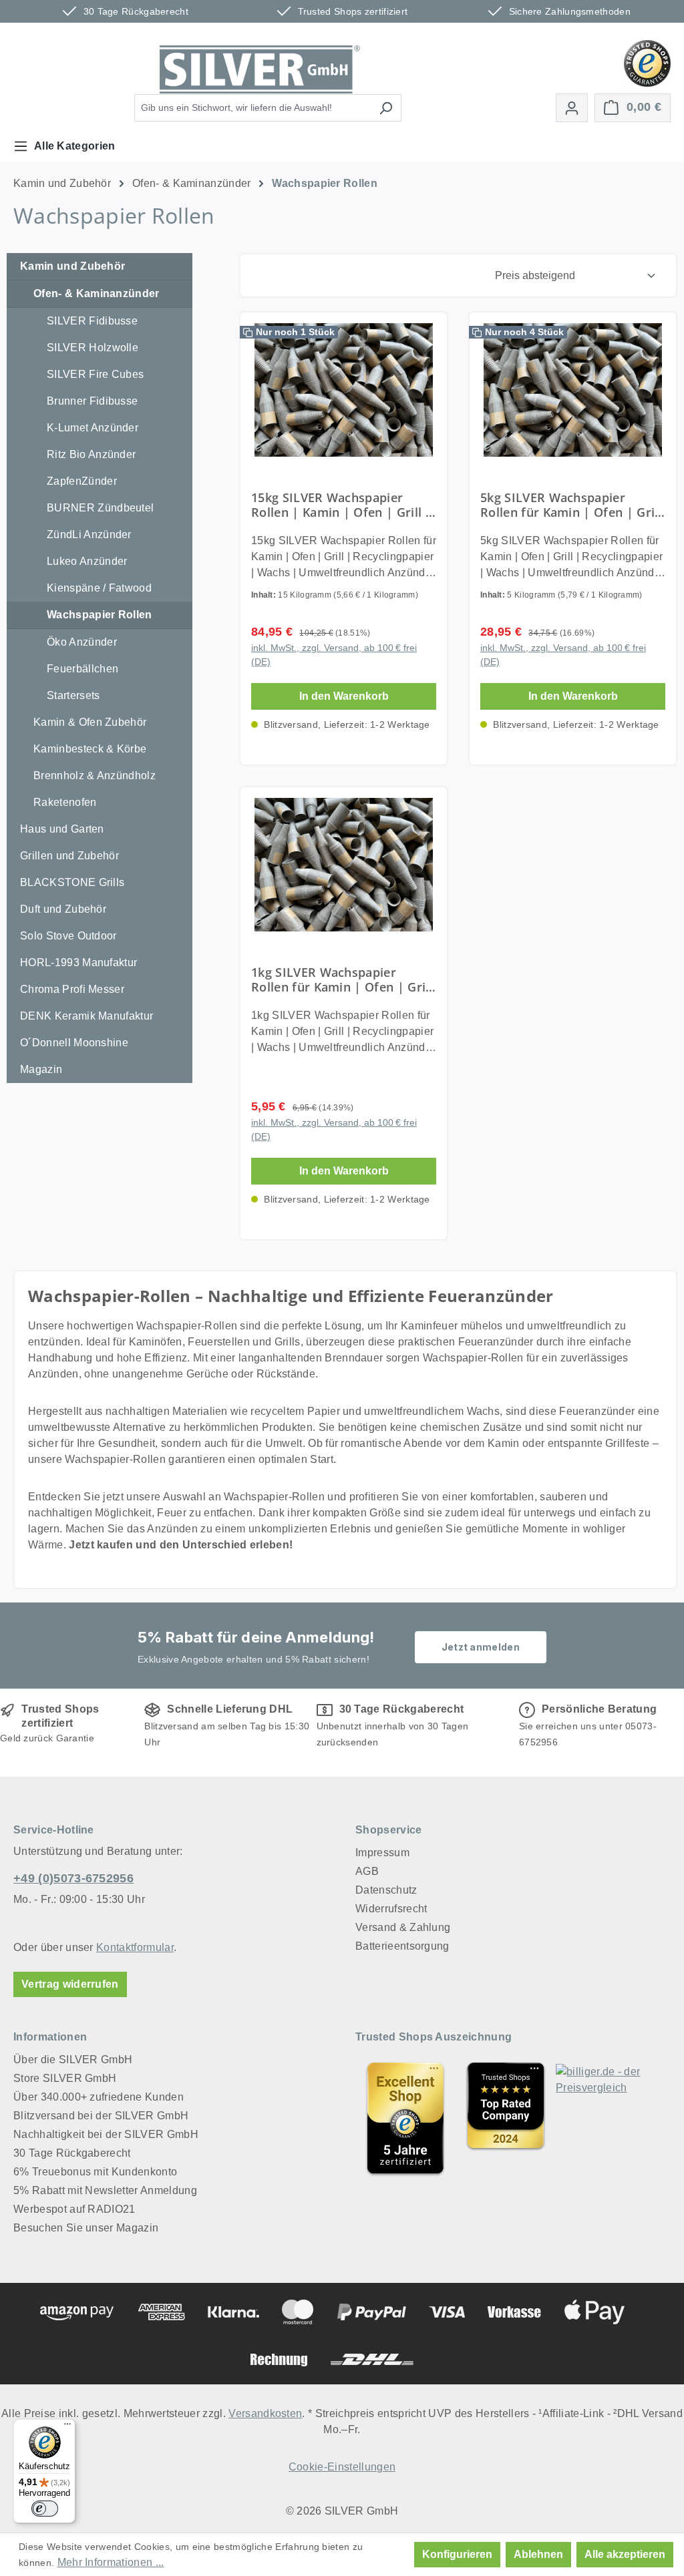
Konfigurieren (457, 2554)
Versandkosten (265, 2413)
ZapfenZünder (82, 481)
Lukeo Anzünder (87, 561)
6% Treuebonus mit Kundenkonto (95, 2172)
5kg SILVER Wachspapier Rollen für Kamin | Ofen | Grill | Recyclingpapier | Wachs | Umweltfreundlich (571, 505)
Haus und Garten (62, 829)
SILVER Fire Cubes (95, 374)
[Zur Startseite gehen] (260, 69)
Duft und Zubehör (63, 909)
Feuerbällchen (82, 669)
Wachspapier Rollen (100, 615)
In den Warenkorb (344, 696)
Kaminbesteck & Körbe (90, 749)
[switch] (45, 2509)
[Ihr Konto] (572, 108)
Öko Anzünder (82, 642)
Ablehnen (538, 2554)
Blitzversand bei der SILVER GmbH (101, 2116)
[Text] (506, 2118)
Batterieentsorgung (402, 1946)
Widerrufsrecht (391, 1909)
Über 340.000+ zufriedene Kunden (99, 2097)
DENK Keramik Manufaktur (87, 1016)
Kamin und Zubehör (72, 266)
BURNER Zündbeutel (100, 508)
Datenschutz (386, 1890)
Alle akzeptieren (625, 2554)
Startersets (73, 695)
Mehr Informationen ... (111, 2562)
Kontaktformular (135, 1947)
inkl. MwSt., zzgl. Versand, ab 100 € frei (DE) (334, 655)
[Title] (405, 2118)
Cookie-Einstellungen (342, 2467)
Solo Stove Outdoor (68, 936)
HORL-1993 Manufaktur (78, 962)
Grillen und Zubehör (69, 856)
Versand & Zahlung (403, 1927)
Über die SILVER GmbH (73, 2060)
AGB (367, 1871)
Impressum (382, 1853)
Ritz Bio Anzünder (91, 454)
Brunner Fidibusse (92, 401)
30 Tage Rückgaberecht (72, 2153)
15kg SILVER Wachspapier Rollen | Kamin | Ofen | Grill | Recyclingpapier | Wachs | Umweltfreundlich (342, 505)
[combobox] (252, 108)
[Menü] (67, 2427)
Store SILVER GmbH (65, 2078)
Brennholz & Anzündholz (95, 776)
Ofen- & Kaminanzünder (97, 293)
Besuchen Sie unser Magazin (86, 2228)
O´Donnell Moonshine (74, 1043)
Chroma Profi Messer (72, 989)
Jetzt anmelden (481, 1647)
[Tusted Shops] (647, 62)
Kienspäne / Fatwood (99, 588)
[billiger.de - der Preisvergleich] (606, 2118)
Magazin (41, 1069)
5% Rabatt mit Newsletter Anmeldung (105, 2190)
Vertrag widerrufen (70, 1984)
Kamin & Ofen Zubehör (90, 722)
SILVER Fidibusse (92, 321)
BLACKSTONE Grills (72, 882)
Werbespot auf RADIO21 (74, 2209)
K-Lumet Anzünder (93, 428)
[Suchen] (386, 108)
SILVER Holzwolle (93, 348)
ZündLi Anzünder (89, 534)
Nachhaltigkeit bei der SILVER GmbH (106, 2134)
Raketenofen (65, 802)
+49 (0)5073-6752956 (73, 1878)
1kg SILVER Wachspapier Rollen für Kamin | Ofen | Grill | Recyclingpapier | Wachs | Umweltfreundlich (342, 980)
